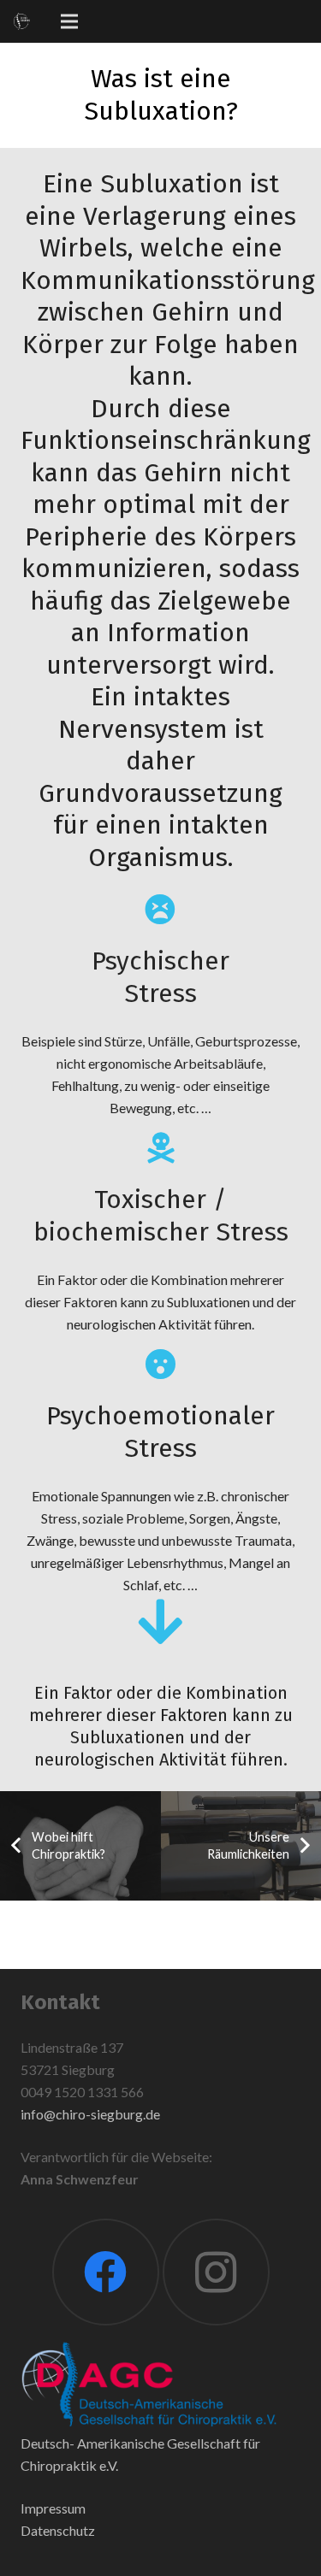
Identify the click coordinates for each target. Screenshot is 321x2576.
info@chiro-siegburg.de (90, 2114)
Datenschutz (58, 2530)
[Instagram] (216, 2272)
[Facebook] (106, 2272)
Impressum (53, 2508)
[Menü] (69, 21)
